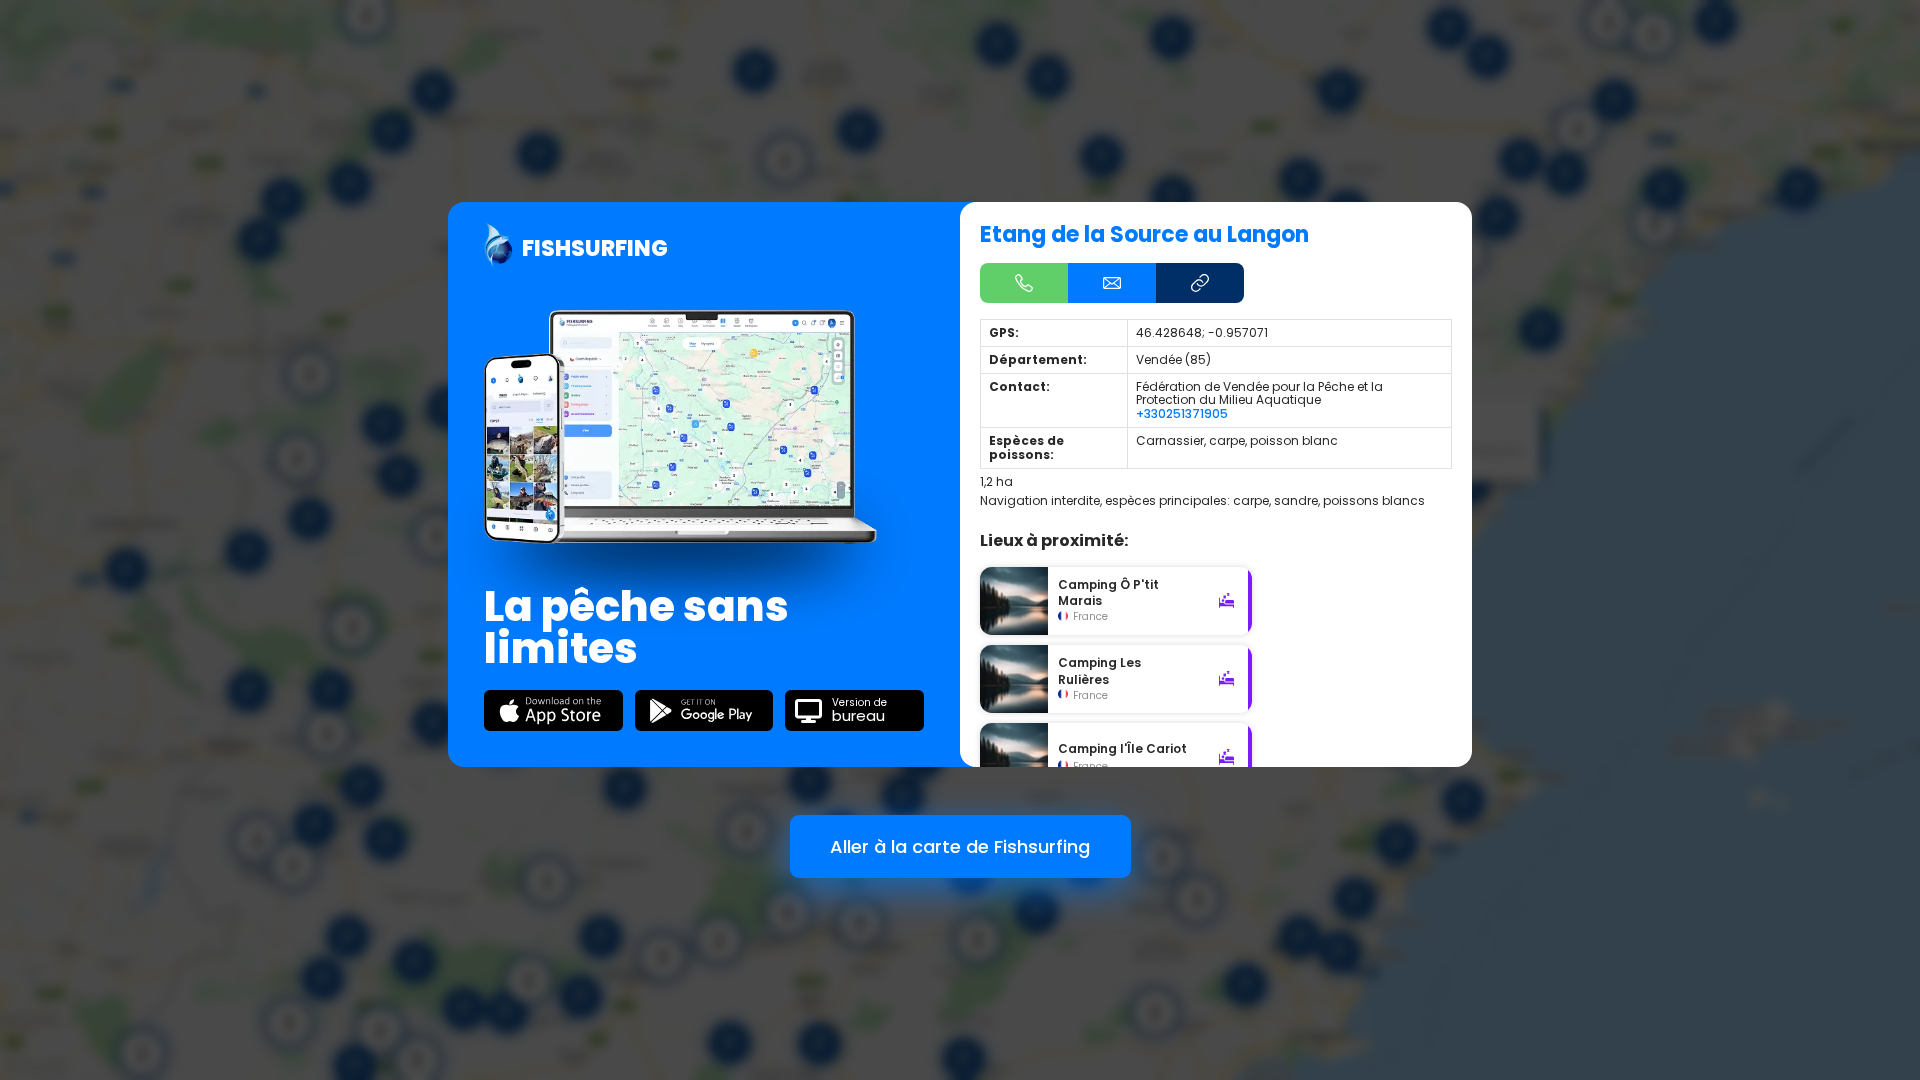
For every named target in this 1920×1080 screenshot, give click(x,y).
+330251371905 (1182, 413)
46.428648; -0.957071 (1202, 332)
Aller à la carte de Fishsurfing (960, 846)
